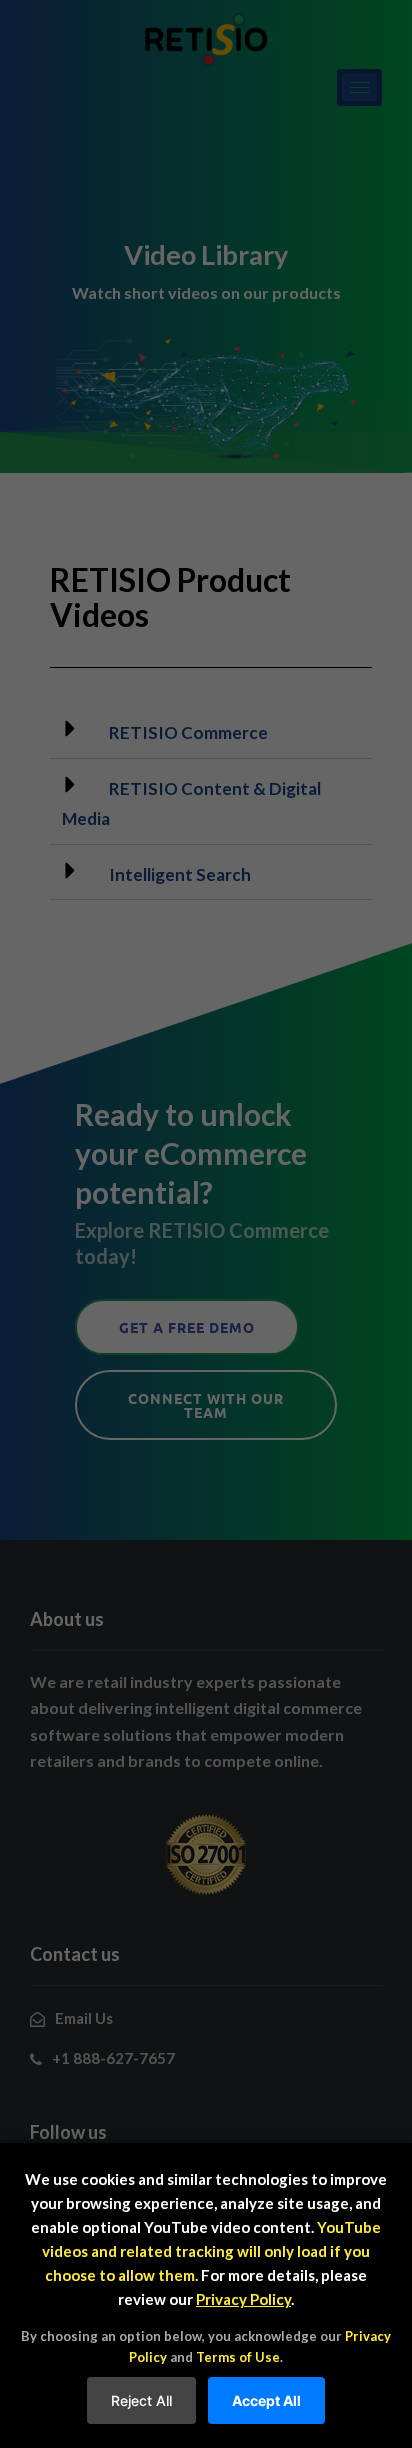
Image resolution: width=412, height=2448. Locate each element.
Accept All (266, 2400)
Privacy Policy (243, 2299)
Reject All (141, 2400)
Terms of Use (238, 2357)
